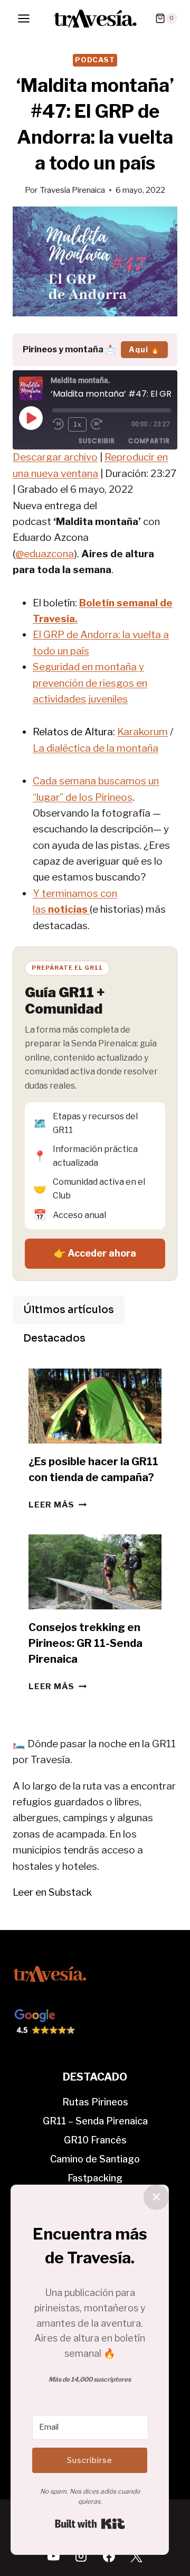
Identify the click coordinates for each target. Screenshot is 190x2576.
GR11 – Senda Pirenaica (95, 2121)
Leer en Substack (52, 1892)
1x (78, 424)
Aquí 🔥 (144, 349)
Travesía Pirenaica (72, 190)
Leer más (58, 1505)
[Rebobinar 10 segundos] (58, 424)
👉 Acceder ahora (95, 1253)
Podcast (95, 60)
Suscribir (97, 441)
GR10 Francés (95, 2140)
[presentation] (95, 1406)
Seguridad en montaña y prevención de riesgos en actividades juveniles (90, 683)
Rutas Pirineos (95, 2102)
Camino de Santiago (95, 2159)
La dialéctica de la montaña (96, 748)
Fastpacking (95, 2178)
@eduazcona (45, 554)
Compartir (149, 441)
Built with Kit (90, 2524)
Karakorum (142, 732)
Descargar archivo (55, 457)
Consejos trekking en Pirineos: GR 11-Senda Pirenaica (85, 1643)
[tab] (69, 1310)
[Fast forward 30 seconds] (101, 424)
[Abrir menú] (24, 18)
